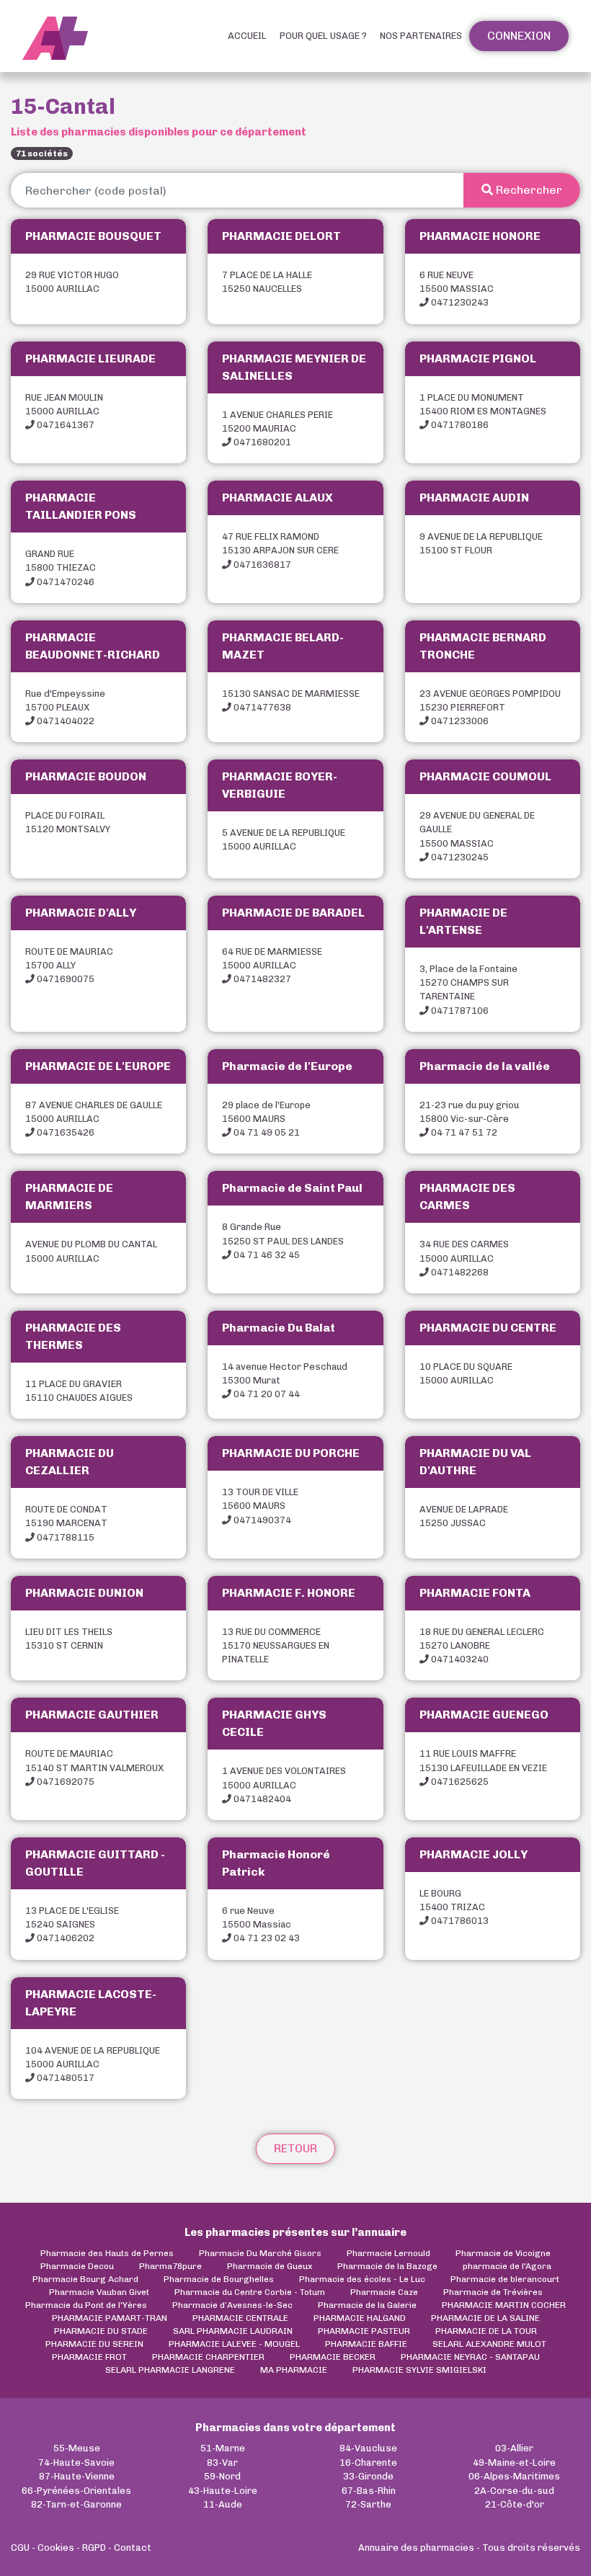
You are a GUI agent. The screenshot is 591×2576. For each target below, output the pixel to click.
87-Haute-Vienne (77, 2476)
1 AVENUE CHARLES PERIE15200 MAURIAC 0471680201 (277, 428)
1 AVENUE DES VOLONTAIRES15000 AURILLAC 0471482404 (284, 1784)
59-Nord (222, 2476)
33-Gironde (368, 2476)
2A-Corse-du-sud (514, 2491)
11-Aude (223, 2504)
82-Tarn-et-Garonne (76, 2504)
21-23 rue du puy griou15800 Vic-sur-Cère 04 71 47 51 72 (469, 1119)
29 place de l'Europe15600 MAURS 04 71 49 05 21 (266, 1119)
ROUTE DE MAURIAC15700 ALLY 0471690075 (69, 965)
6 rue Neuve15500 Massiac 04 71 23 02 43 (261, 1924)
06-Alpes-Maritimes (514, 2476)
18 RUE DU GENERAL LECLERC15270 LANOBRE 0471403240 (482, 1645)
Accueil (247, 36)
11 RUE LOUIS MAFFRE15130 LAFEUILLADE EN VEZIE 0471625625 (483, 1767)
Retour (295, 2148)
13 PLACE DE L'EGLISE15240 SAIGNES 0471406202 (72, 1924)
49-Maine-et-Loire (514, 2463)
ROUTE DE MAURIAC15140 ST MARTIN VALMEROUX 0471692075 (94, 1767)
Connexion (519, 36)
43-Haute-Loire (223, 2491)
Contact (133, 2548)
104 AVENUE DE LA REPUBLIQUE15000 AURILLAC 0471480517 (93, 2064)
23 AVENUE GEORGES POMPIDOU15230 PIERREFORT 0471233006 (490, 707)
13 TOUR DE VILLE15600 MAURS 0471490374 (260, 1506)
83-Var (222, 2463)
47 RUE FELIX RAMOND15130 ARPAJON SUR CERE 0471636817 (280, 550)
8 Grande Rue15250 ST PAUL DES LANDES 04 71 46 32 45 (283, 1240)
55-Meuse (77, 2448)
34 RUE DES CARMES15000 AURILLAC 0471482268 (464, 1258)
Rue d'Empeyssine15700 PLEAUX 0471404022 (65, 707)
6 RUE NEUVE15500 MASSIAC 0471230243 (457, 289)
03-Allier (514, 2448)
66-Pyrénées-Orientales (76, 2491)
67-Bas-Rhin (369, 2491)
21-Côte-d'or (515, 2504)
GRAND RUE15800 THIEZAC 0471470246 (61, 567)
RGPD (94, 2548)
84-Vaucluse (368, 2448)
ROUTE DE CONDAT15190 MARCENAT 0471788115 (66, 1523)
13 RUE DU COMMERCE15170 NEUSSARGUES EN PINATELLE (276, 1645)
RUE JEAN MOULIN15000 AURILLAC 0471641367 (64, 411)
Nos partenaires (421, 36)
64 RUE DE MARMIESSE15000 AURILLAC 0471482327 (272, 965)
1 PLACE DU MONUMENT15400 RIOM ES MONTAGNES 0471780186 (483, 411)
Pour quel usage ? (323, 36)
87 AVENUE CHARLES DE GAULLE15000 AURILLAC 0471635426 (94, 1119)
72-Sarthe (368, 2504)
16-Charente (368, 2463)
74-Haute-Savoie (76, 2463)
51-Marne (223, 2448)
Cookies (56, 2548)
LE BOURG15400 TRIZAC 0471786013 (454, 1907)
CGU (20, 2548)
